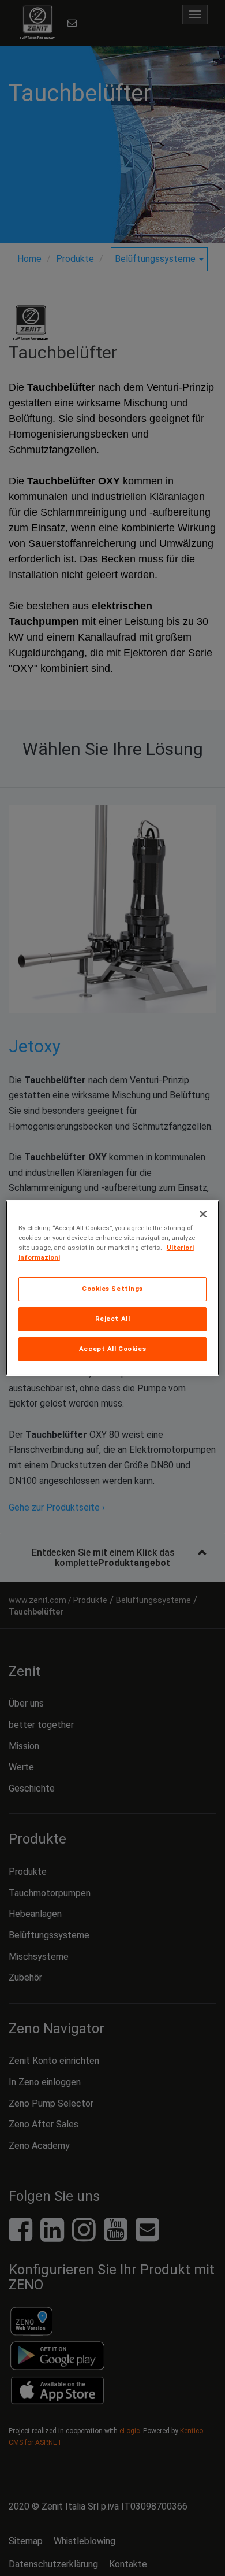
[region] (113, 1288)
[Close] (203, 1214)
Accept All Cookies (112, 1349)
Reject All (113, 1319)
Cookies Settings (112, 1289)
